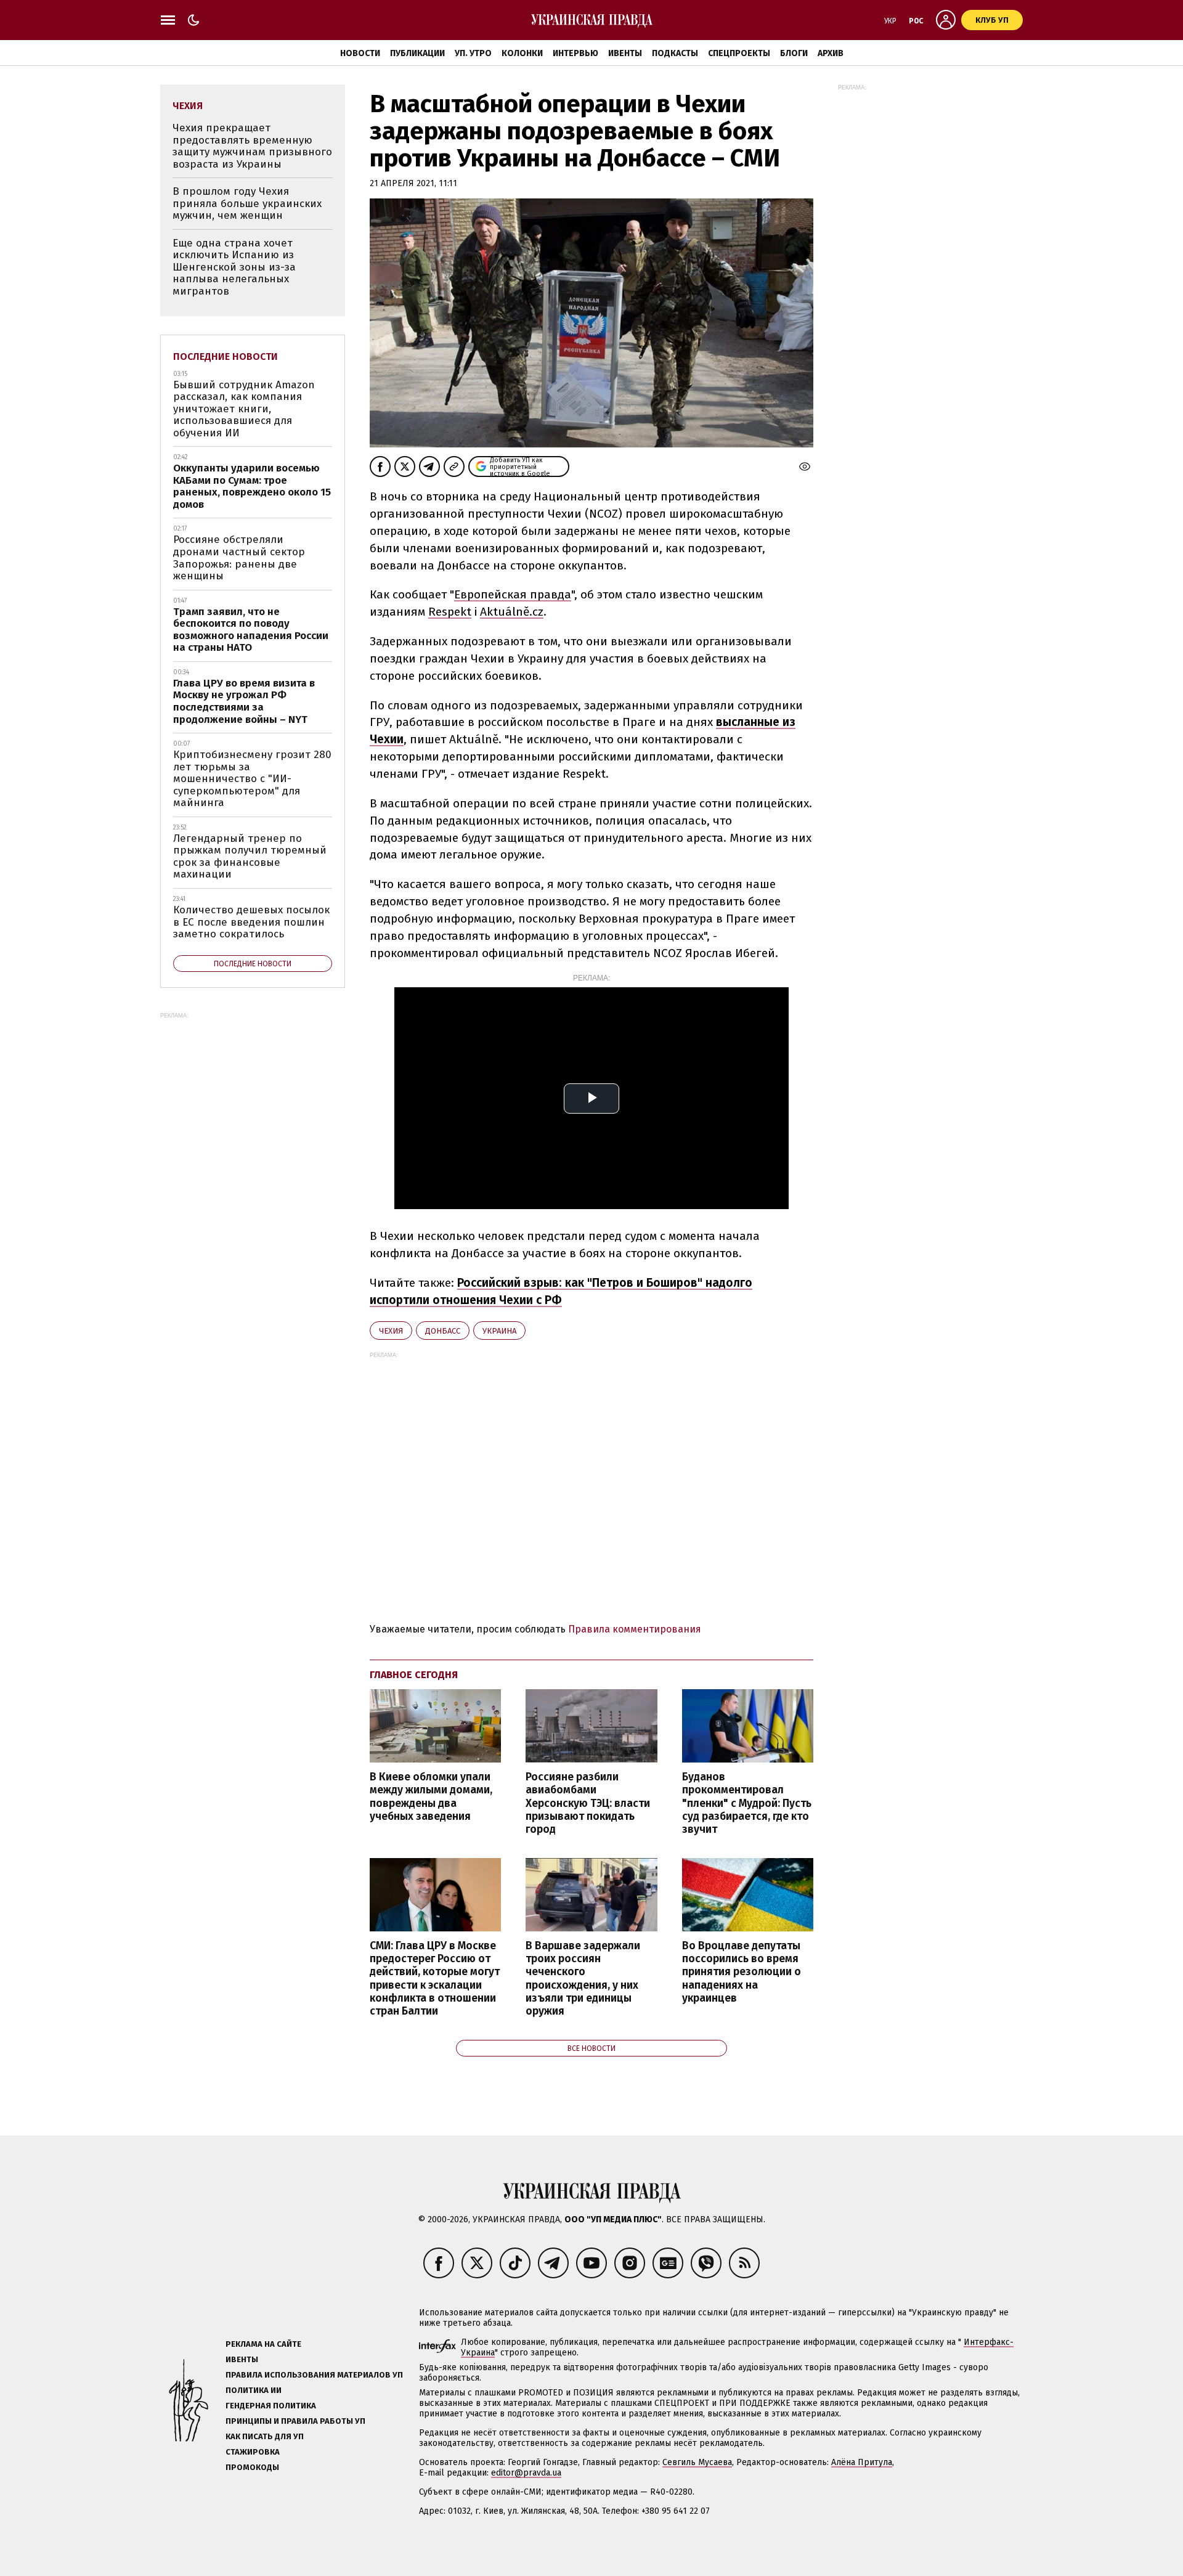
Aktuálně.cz (512, 612)
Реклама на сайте (263, 2344)
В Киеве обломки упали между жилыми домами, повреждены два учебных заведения (431, 1796)
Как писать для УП (265, 2436)
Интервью (575, 53)
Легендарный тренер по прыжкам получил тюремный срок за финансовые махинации (250, 857)
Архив (831, 53)
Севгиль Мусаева (697, 2462)
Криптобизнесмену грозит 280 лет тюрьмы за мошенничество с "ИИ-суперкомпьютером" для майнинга (252, 779)
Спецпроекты (739, 53)
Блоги (794, 53)
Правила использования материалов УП (314, 2375)
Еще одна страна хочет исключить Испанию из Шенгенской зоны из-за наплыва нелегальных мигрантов (234, 267)
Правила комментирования (635, 1629)
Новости (360, 53)
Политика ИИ (254, 2390)
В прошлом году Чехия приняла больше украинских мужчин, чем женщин (247, 203)
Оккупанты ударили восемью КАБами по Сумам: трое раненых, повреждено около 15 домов (252, 486)
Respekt (450, 612)
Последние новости (226, 357)
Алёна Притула (862, 2462)
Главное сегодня (414, 1675)
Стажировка (253, 2452)
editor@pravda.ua (526, 2473)
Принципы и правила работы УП (295, 2421)
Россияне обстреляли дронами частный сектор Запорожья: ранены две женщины (239, 558)
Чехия (391, 1331)
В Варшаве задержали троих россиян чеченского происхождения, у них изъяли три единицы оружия (583, 1979)
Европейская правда (513, 594)
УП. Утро (473, 53)
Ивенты (625, 53)
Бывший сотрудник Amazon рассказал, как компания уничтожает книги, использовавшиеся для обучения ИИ (244, 409)
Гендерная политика (271, 2406)
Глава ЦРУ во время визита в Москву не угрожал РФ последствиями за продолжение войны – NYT (244, 701)
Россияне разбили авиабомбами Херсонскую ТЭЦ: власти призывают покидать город (588, 1803)
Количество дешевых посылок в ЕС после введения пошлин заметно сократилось (251, 922)
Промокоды (252, 2467)
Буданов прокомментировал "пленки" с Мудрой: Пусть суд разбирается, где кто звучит (747, 1803)
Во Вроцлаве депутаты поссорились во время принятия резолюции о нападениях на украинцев (742, 1972)
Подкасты (675, 53)
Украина (499, 1331)
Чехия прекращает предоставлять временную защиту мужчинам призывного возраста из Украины (252, 146)
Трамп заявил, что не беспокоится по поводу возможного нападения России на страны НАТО (251, 630)
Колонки (522, 53)
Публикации (417, 53)
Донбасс (443, 1331)
